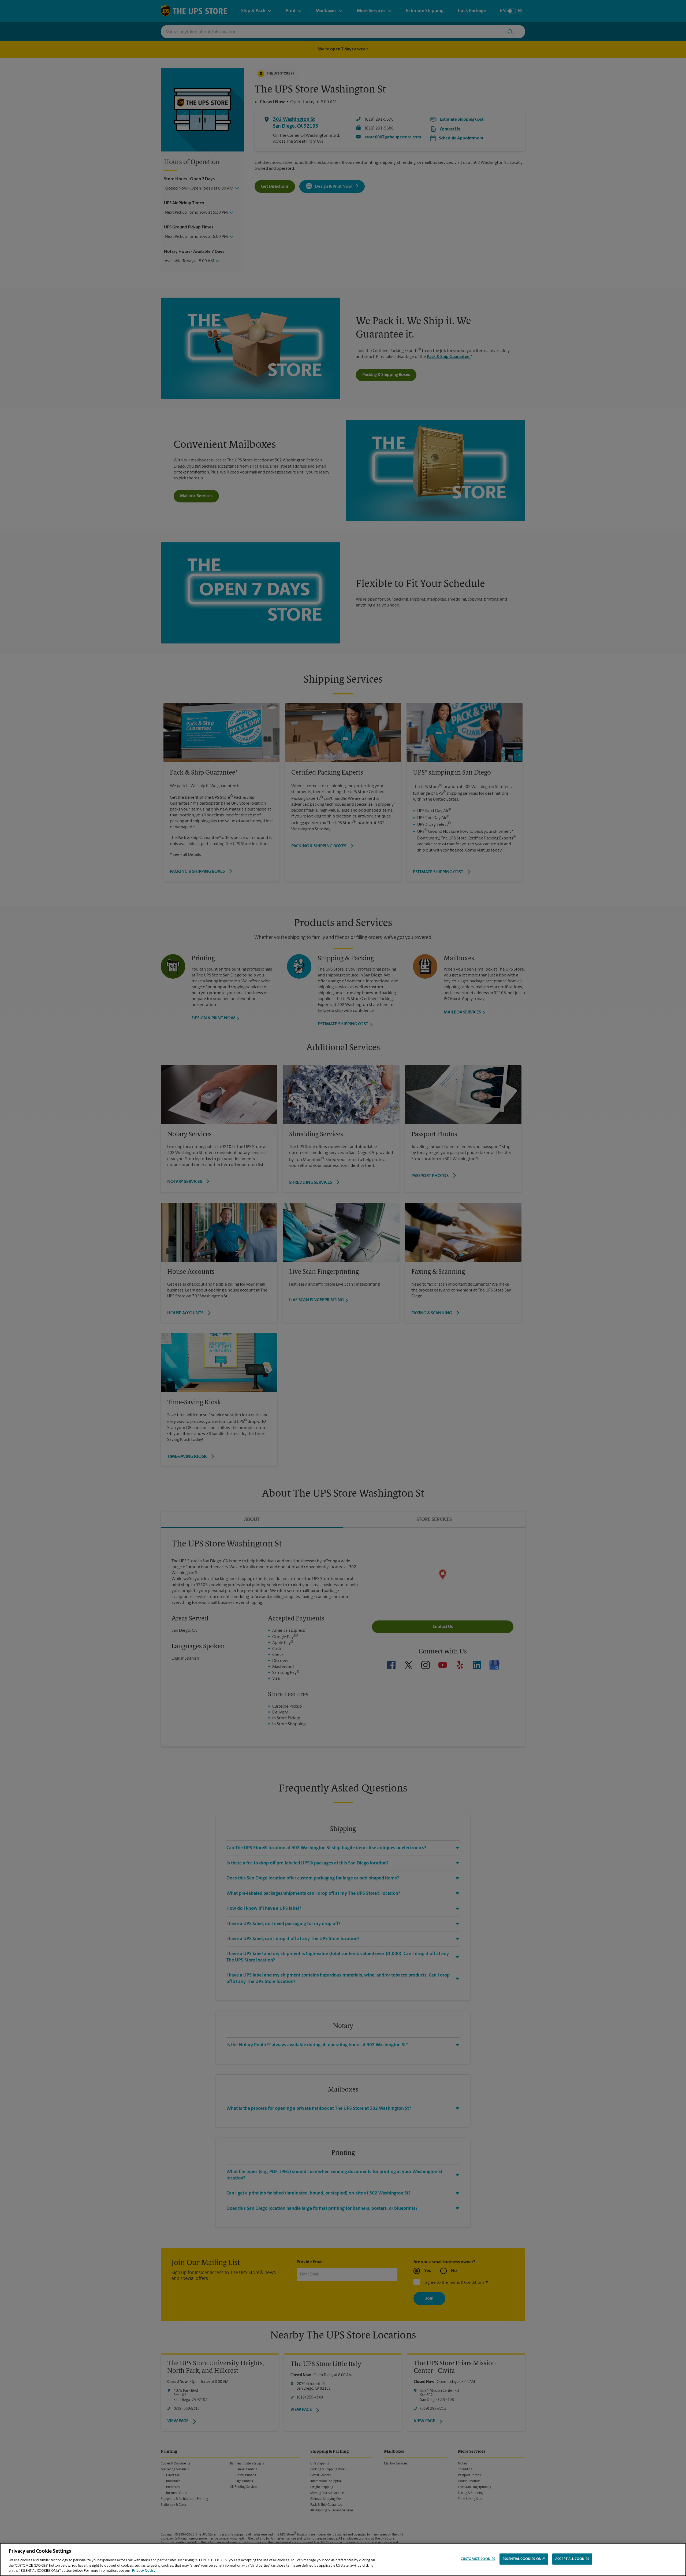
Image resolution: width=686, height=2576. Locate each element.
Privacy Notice (144, 2571)
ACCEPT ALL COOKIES (572, 2559)
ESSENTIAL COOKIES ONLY (524, 2559)
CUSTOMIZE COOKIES (478, 2559)
